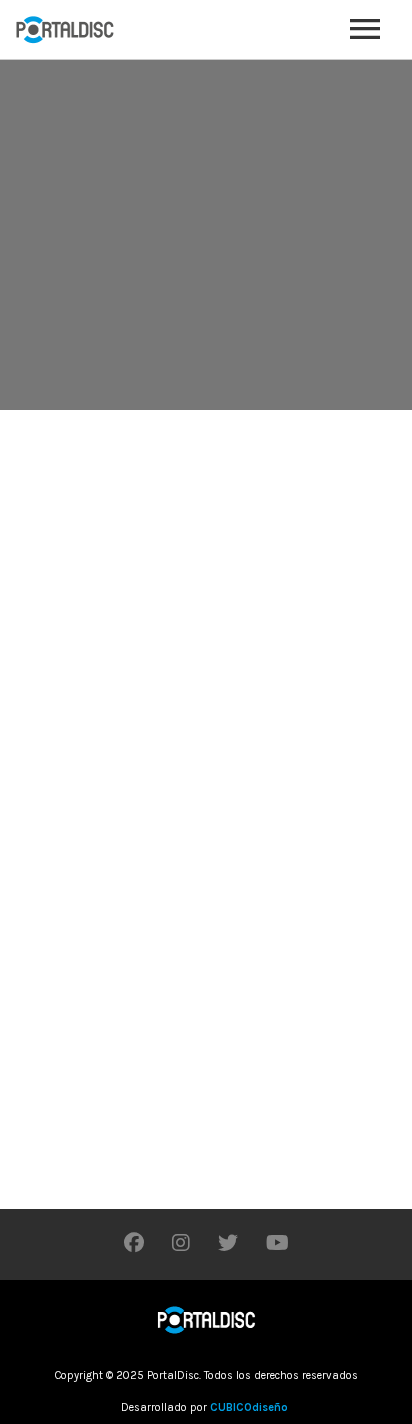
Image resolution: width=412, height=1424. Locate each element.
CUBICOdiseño (249, 1407)
